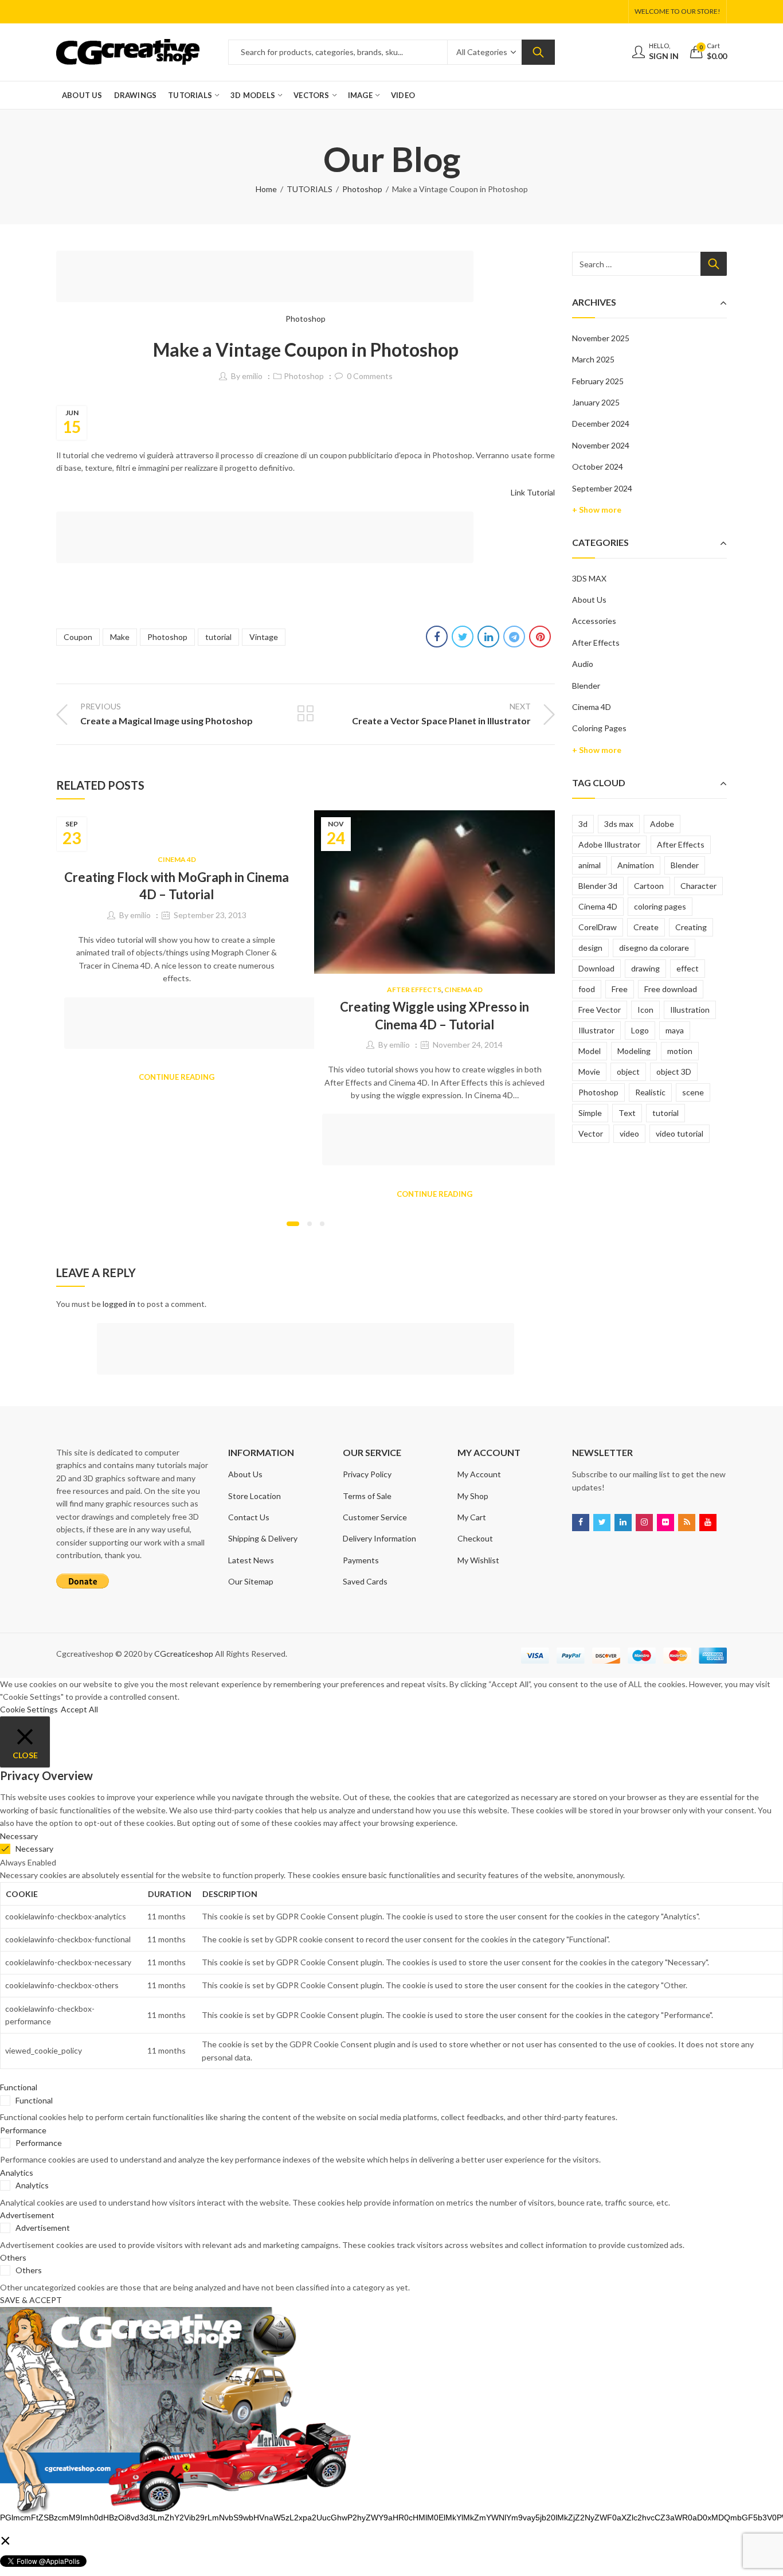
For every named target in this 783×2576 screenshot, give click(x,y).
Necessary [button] (19, 1836)
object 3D (674, 1072)
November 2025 (601, 338)
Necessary (34, 1849)
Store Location (255, 1496)
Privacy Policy (367, 1474)
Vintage (264, 637)
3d (583, 824)
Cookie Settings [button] (29, 1709)
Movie (589, 1072)
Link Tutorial (533, 492)
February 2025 (598, 381)
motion (680, 1051)
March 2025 (593, 359)
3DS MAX (589, 578)
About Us (589, 600)
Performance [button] (23, 2130)
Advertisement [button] (27, 2215)
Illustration (690, 1010)
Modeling (634, 1051)
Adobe (662, 824)
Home (266, 189)
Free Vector (600, 1010)
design (590, 948)
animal (590, 865)
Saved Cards (365, 1581)
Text (627, 1113)
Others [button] (13, 2257)
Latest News (251, 1560)
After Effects (414, 990)
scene (693, 1092)
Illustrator (596, 1030)
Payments (361, 1560)
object (628, 1072)
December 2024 (601, 424)
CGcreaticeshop (184, 1654)
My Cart (472, 1517)
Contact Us (249, 1517)
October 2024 (598, 467)
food (587, 989)
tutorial (218, 637)
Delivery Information (379, 1538)
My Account (479, 1474)
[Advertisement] (268, 278)
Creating (691, 927)
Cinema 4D (177, 859)
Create (646, 927)
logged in (119, 1304)
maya (675, 1030)
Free (620, 989)
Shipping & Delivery (263, 1538)
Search (538, 52)
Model (590, 1051)
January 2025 (596, 402)
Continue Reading (177, 1077)
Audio (583, 664)
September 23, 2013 (210, 915)
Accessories (594, 621)
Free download (671, 989)
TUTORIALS (310, 189)
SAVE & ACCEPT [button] (31, 2300)
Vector (591, 1133)
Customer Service (375, 1517)
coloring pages (660, 906)
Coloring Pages (599, 728)
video (629, 1133)
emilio (252, 376)
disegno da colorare (654, 948)
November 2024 (601, 445)
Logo (640, 1030)
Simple (590, 1113)
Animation (636, 865)
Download (596, 968)
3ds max (619, 824)
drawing (645, 968)
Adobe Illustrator (609, 844)
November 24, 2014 (468, 1045)
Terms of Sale (367, 1496)
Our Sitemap (251, 1581)
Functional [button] (19, 2087)
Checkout (475, 1538)
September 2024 (602, 488)
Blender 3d (598, 886)
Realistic (650, 1092)
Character (698, 886)
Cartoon (649, 886)
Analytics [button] (17, 2173)
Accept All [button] (79, 1709)
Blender (586, 686)
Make (120, 637)
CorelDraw (598, 927)
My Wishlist (478, 1560)
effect (688, 968)
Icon (645, 1010)
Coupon (78, 637)
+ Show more (597, 510)
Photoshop (362, 189)
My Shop (473, 1496)
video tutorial (680, 1133)
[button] (293, 1224)
